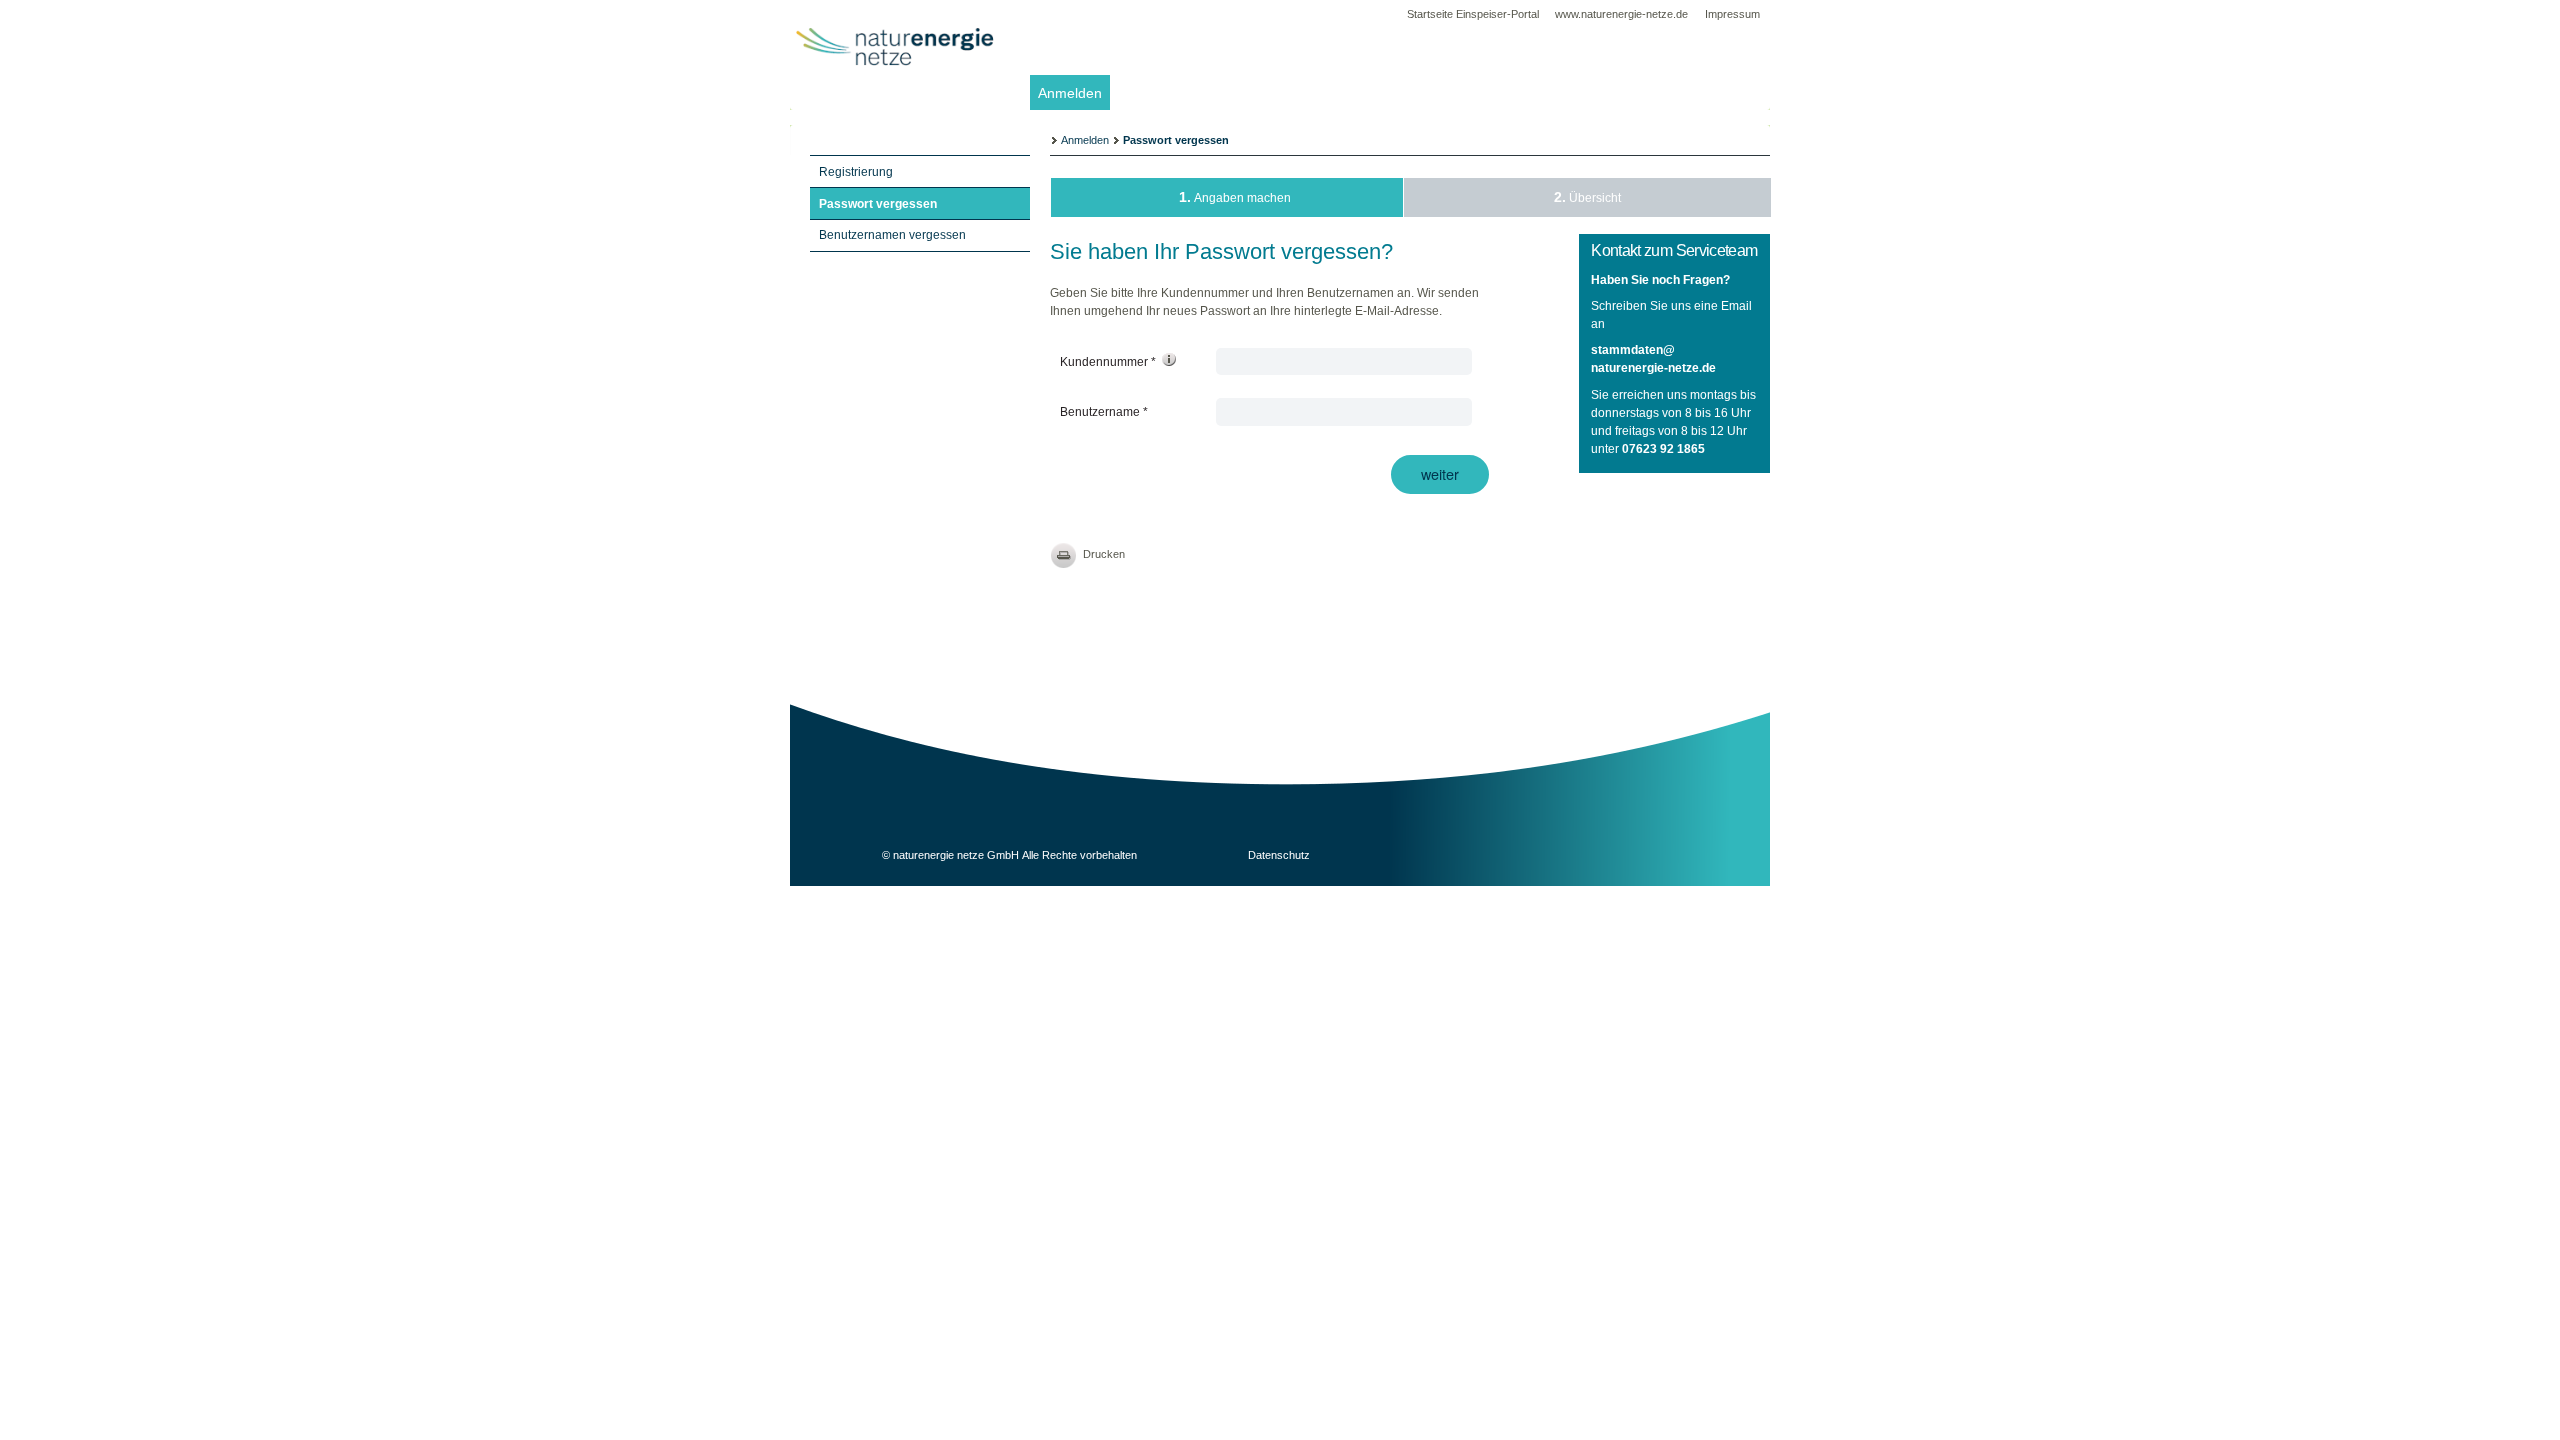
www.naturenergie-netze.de (1623, 14)
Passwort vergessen (878, 204)
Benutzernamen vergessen (892, 235)
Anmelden (1070, 93)
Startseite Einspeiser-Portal (1473, 14)
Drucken (1104, 554)
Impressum (1732, 14)
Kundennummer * (1109, 362)
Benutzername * (1105, 412)
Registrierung (856, 172)
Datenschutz (1279, 855)
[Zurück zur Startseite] (895, 89)
